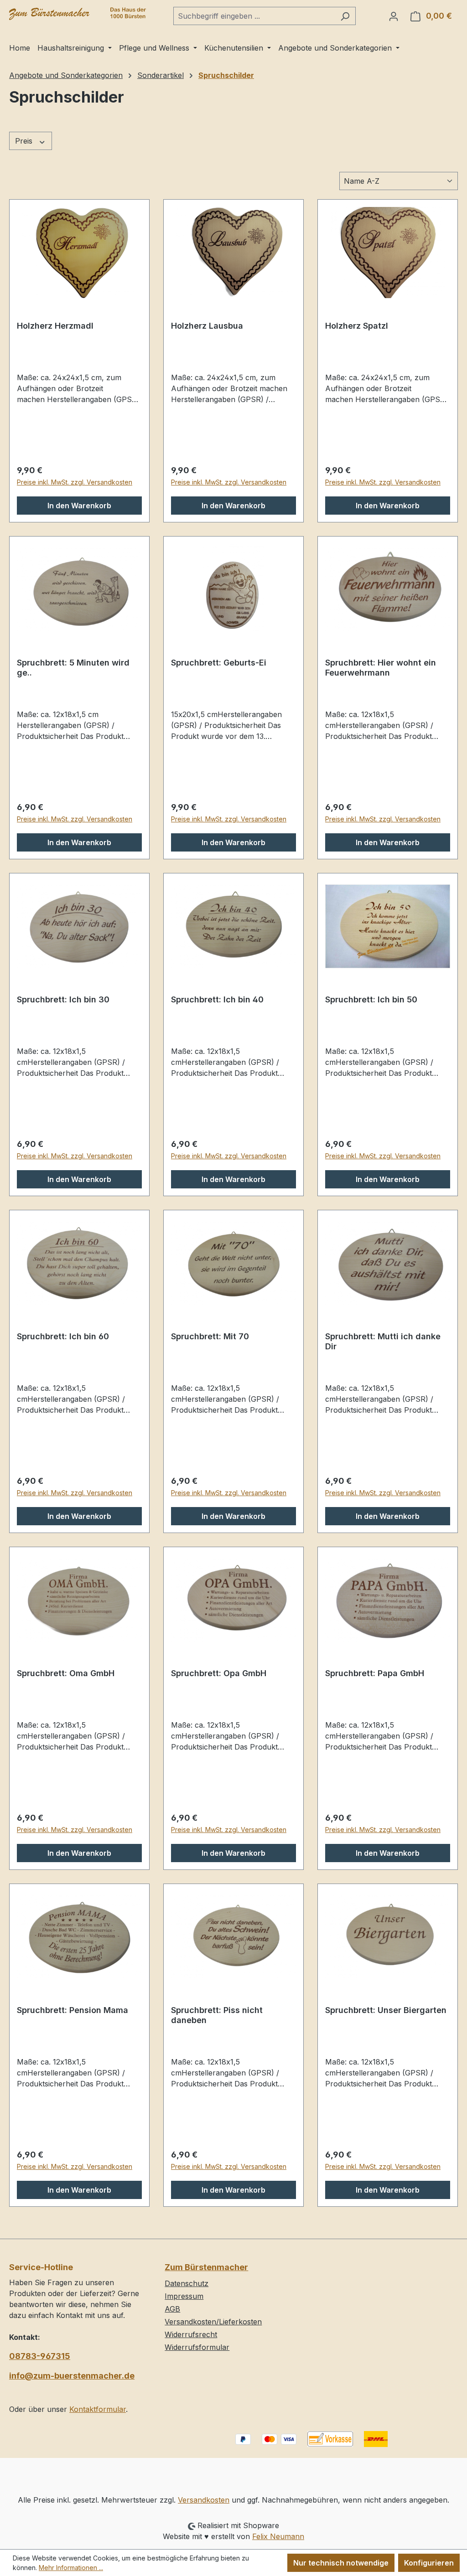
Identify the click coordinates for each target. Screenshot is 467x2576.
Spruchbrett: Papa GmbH (375, 1673)
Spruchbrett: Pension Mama (73, 2010)
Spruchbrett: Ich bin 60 (63, 1336)
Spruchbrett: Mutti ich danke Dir (383, 1341)
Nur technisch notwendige (341, 2563)
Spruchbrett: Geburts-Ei (219, 663)
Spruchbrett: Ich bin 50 (371, 999)
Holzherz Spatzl (357, 326)
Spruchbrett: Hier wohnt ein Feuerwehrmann (381, 668)
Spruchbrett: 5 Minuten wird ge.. (73, 668)
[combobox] (254, 16)
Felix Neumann (278, 2536)
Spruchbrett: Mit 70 (210, 1336)
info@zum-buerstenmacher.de (72, 2376)
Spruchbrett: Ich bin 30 (63, 999)
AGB (172, 2309)
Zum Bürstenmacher (206, 2267)
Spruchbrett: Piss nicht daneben (217, 2015)
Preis (25, 141)
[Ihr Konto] (394, 16)
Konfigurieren (429, 2563)
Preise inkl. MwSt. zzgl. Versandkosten (75, 482)
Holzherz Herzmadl (55, 326)
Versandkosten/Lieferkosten (213, 2322)
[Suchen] (345, 16)
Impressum (184, 2296)
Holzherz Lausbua (207, 326)
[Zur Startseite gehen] (78, 14)
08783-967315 (40, 2356)
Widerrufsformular (197, 2347)
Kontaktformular (98, 2409)
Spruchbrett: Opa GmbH (219, 1673)
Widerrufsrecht (191, 2334)
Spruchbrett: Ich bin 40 (217, 999)
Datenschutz (187, 2283)
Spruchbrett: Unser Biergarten (386, 2010)
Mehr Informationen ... (71, 2568)
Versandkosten (204, 2500)
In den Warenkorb (79, 506)
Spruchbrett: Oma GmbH (66, 1673)
